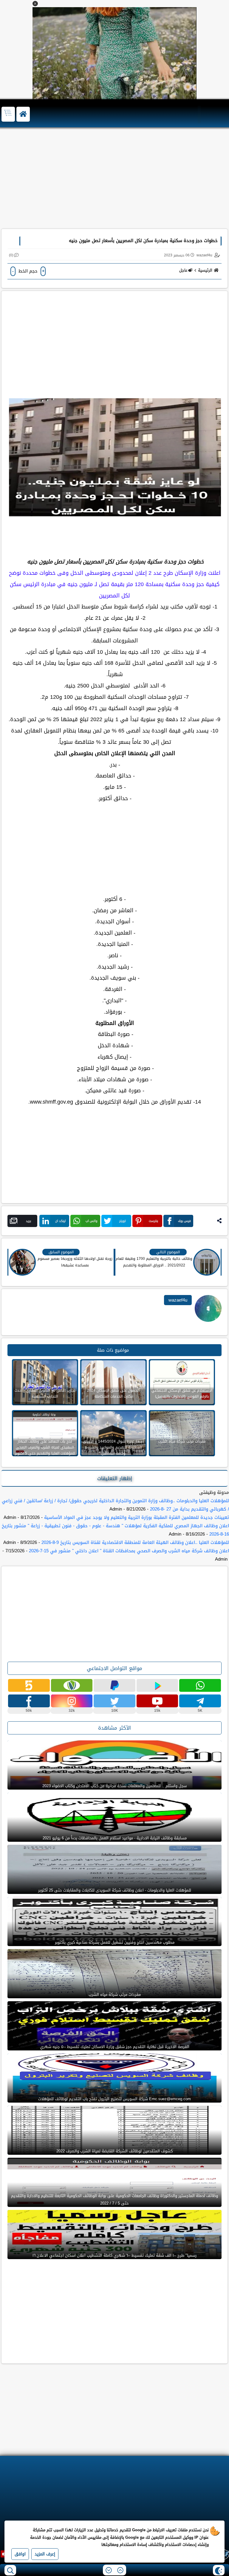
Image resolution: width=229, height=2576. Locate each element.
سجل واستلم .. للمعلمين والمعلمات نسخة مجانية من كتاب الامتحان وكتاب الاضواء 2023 (114, 1786)
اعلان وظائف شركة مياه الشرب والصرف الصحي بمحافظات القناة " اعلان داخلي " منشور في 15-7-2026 (129, 1551)
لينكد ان (60, 1221)
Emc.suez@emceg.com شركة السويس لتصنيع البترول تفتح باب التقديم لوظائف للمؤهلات (114, 2099)
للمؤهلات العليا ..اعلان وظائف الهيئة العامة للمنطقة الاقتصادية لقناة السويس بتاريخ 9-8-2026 (135, 1542)
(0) (11, 255)
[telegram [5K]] (200, 1701)
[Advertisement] (114, 181)
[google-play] (157, 1685)
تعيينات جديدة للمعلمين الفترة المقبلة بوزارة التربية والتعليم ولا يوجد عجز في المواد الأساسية (137, 1517)
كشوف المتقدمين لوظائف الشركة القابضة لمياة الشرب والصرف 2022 (114, 2151)
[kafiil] (72, 1685)
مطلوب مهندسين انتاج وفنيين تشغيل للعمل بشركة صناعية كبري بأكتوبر (115, 1942)
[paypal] (114, 1685)
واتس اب (92, 1221)
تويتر (123, 1221)
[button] (35, 4)
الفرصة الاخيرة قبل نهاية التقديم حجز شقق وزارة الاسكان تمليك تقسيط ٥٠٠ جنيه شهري (115, 2047)
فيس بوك (184, 1221)
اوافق (20, 2554)
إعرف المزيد (45, 2554)
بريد (28, 1221)
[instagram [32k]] (72, 1701)
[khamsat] (29, 1685)
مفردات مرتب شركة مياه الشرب (115, 1995)
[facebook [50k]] (29, 1701)
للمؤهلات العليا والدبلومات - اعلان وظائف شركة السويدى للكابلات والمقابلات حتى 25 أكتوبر (115, 1890)
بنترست (153, 1221)
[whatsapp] (200, 1685)
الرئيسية (205, 270)
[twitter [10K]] (114, 1701)
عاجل (183, 270)
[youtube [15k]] (157, 1701)
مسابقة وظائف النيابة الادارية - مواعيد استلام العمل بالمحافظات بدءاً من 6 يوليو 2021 (115, 1838)
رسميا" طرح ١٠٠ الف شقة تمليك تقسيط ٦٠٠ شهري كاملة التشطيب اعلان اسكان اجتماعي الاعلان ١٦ (114, 2255)
